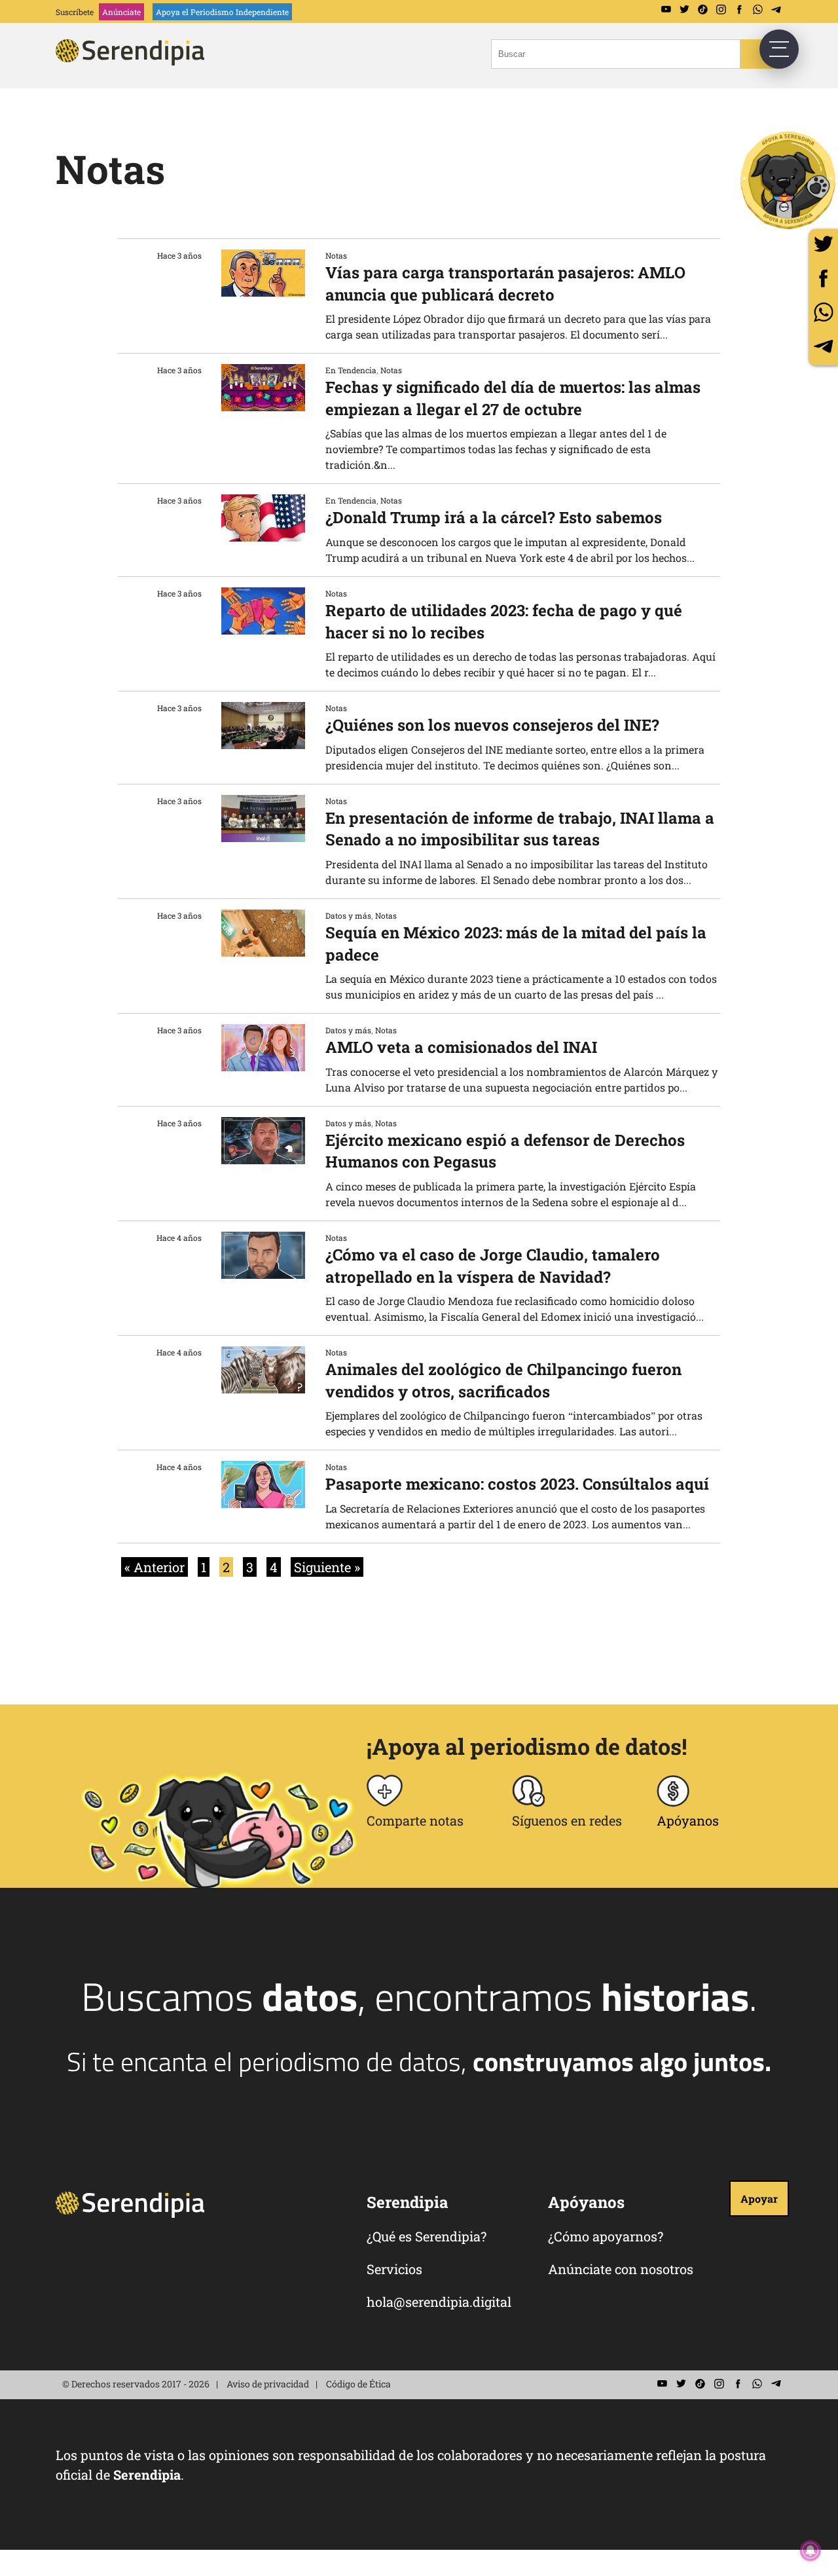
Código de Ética (358, 2384)
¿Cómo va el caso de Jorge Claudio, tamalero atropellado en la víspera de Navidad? (493, 1266)
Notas (336, 255)
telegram (823, 346)
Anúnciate (121, 12)
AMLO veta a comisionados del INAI (461, 1047)
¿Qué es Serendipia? (427, 2236)
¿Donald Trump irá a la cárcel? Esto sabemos (494, 517)
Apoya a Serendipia (789, 180)
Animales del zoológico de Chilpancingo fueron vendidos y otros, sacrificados (503, 1380)
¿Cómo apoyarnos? (606, 2236)
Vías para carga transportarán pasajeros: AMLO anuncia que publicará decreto (505, 284)
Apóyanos (688, 1820)
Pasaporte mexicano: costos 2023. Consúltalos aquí (517, 1484)
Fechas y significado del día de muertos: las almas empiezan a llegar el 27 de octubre (513, 398)
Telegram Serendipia (776, 10)
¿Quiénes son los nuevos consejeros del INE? (492, 725)
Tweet (823, 244)
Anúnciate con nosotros (621, 2269)
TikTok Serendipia (702, 10)
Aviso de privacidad (268, 2384)
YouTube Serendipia (666, 10)
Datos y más (348, 915)
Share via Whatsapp (823, 312)
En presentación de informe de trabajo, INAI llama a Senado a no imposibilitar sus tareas (520, 829)
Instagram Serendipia (721, 10)
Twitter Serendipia (684, 10)
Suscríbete (75, 12)
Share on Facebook (823, 278)
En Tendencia (351, 370)
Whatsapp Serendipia (757, 10)
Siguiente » (327, 1567)
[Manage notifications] (811, 2550)
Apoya (222, 12)
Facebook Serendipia (739, 10)
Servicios (394, 2269)
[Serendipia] (134, 61)
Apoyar (759, 2199)
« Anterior (155, 1567)
